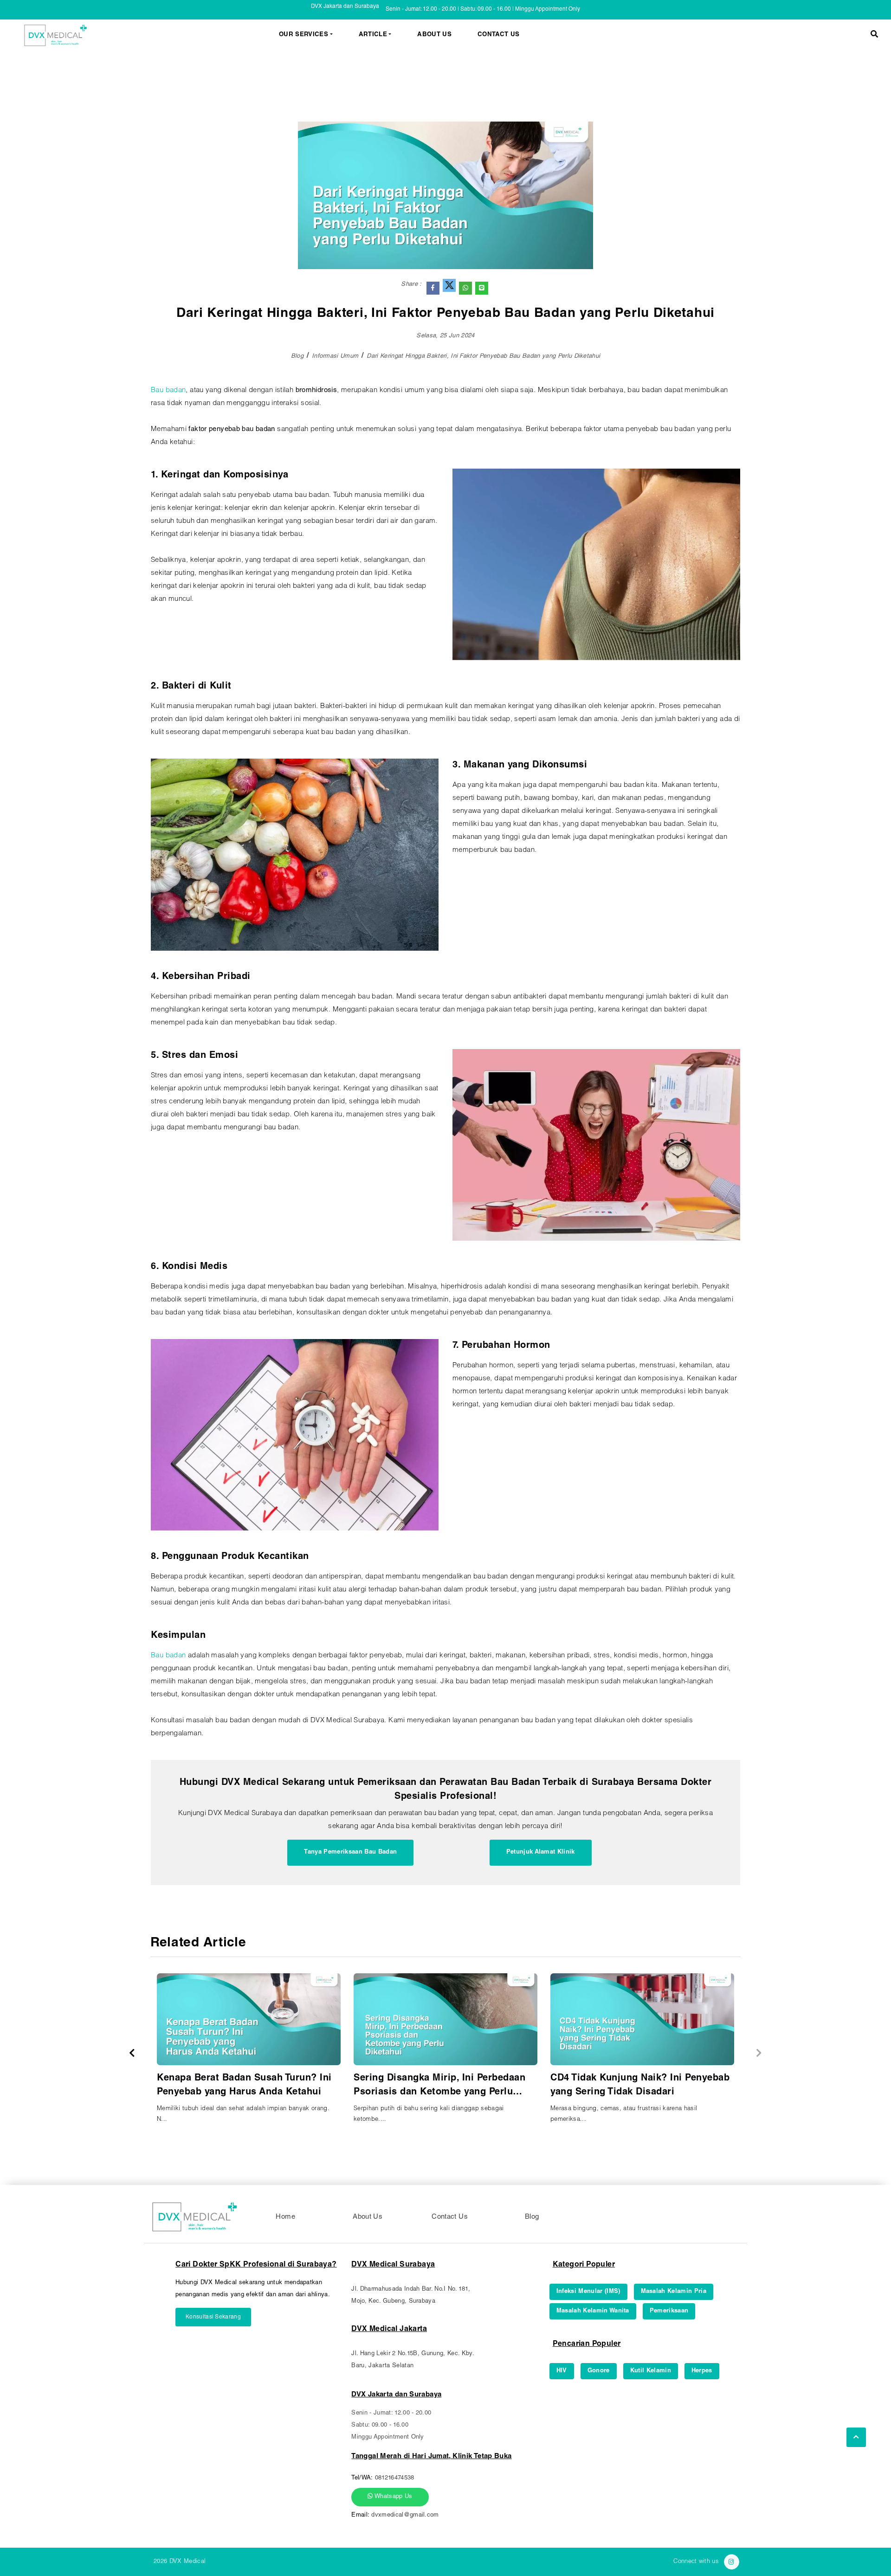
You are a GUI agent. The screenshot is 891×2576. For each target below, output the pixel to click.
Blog (297, 357)
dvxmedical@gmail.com (405, 2515)
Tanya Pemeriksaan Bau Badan (350, 1852)
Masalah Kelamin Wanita (593, 2311)
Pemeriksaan (669, 2311)
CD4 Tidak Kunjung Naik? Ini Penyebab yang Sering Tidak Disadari (640, 2086)
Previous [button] (132, 2053)
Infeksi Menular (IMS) (588, 2292)
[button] (874, 35)
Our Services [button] (303, 35)
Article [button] (373, 35)
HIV (562, 2371)
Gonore (599, 2371)
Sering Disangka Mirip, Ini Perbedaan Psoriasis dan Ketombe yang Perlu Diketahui (439, 2087)
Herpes (702, 2371)
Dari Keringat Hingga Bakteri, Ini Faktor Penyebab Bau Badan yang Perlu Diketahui (483, 357)
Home (285, 2217)
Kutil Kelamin (651, 2371)
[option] (249, 2053)
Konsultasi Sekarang (213, 2317)
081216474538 (395, 2478)
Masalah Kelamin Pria (674, 2292)
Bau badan (168, 390)
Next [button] (759, 2053)
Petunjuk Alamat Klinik (541, 1852)
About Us (434, 35)
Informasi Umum (335, 357)
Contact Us (498, 35)
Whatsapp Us (393, 2497)
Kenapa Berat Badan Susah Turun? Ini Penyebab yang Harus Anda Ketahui (244, 2086)
